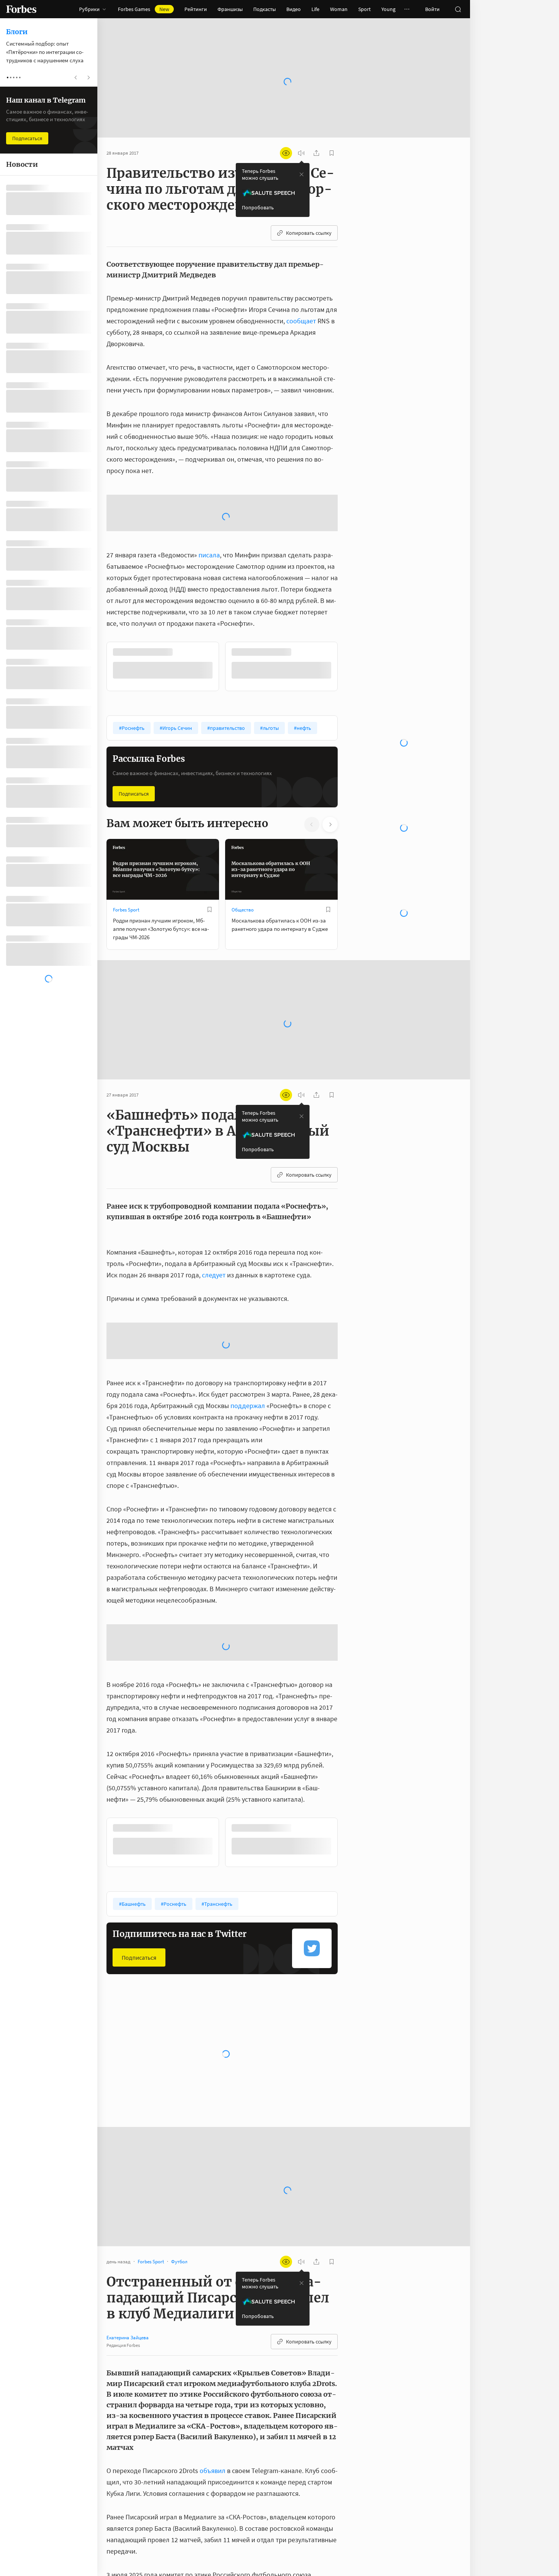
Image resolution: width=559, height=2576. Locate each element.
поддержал (248, 1406)
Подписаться (134, 794)
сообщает (301, 321)
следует (214, 1275)
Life (315, 9)
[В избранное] (210, 910)
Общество (243, 910)
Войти (432, 9)
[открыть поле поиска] (458, 9)
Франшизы (230, 9)
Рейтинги (196, 9)
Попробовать (258, 207)
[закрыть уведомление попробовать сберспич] (302, 174)
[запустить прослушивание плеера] (301, 153)
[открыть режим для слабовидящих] (286, 153)
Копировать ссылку (309, 233)
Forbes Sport (126, 910)
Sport (364, 9)
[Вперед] (350, 666)
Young (388, 9)
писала (209, 555)
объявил (213, 2471)
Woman (339, 9)
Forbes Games (144, 9)
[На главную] (21, 9)
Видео (294, 9)
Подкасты (264, 9)
